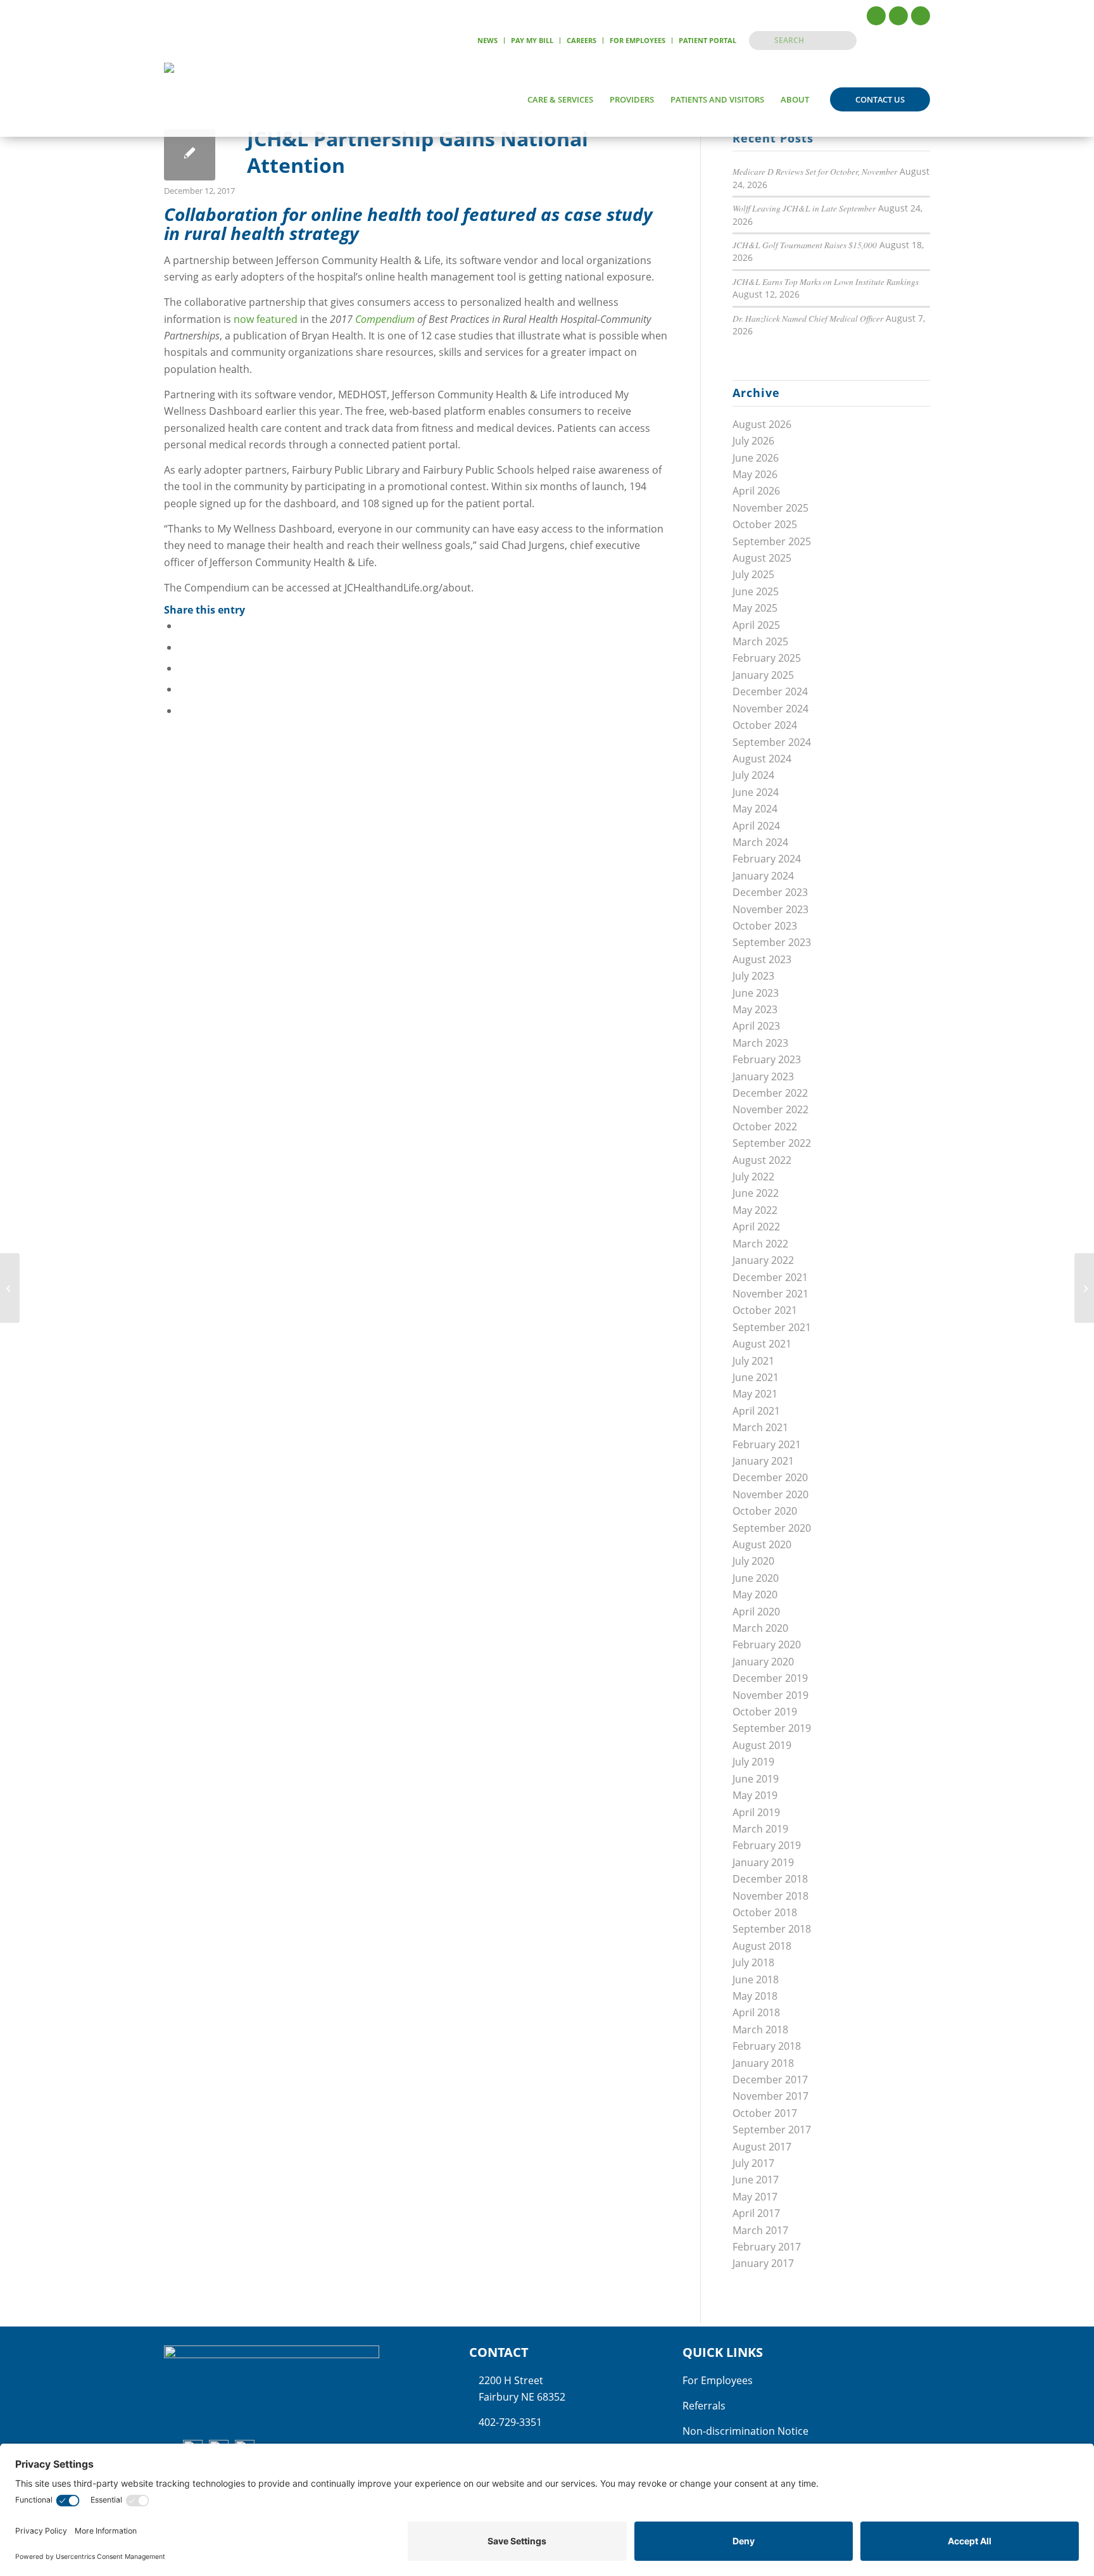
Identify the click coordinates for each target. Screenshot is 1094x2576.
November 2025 (770, 508)
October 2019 (765, 1712)
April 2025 (756, 625)
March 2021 (760, 1427)
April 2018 (756, 2012)
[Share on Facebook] (182, 626)
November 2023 (770, 909)
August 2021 (762, 1344)
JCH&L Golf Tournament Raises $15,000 (805, 245)
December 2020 (770, 1477)
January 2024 (763, 876)
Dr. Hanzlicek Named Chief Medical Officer (808, 318)
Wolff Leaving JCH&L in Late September (804, 208)
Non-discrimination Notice (745, 2431)
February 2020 (767, 1645)
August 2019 (762, 1745)
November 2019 (770, 1695)
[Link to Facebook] (876, 16)
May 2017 (755, 2197)
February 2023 (767, 1059)
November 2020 (770, 1494)
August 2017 (762, 2147)
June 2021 (756, 1377)
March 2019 (760, 1829)
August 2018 (762, 1946)
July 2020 (753, 1561)
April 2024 (756, 826)
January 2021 (763, 1461)
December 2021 (770, 1277)
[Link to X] (898, 16)
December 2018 (770, 1879)
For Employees (638, 40)
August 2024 (762, 759)
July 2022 (753, 1177)
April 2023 (756, 1026)
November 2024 (770, 709)
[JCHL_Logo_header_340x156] (211, 99)
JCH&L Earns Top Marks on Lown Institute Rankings (826, 281)
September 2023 (772, 942)
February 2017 (767, 2247)
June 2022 (756, 1193)
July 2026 (753, 441)
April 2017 (756, 2213)
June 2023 (756, 993)
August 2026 (762, 424)
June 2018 (756, 1979)
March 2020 (760, 1628)
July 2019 (753, 1762)
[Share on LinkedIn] (182, 689)
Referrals (704, 2406)
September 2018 (772, 1929)
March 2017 (760, 2230)
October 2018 (765, 1912)
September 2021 (772, 1327)
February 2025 (767, 658)
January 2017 (763, 2263)
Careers (582, 40)
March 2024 (760, 842)
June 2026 (756, 458)
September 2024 (772, 742)
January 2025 (763, 675)
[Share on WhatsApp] (182, 668)
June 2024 (756, 792)
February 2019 (767, 1845)
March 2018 (760, 2030)
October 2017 (765, 2113)
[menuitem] (488, 41)
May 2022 (755, 1210)
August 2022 (762, 1160)
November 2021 (770, 1294)
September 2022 (772, 1143)
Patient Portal (707, 40)
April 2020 (756, 1612)
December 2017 (770, 2080)
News (487, 40)
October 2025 (765, 524)
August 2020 (762, 1544)
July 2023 (753, 976)
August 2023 (762, 959)
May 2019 (755, 1795)
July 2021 (753, 1361)
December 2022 (770, 1093)
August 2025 (762, 558)
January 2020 (763, 1662)
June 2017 (756, 2180)
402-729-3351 (510, 2422)
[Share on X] (182, 647)
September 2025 (772, 541)
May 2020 (755, 1594)
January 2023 (763, 1076)
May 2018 (755, 1996)
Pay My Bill (532, 40)
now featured (266, 319)
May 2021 (755, 1394)
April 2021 (756, 1411)
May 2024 (755, 809)
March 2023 (760, 1043)
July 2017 (753, 2163)
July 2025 (753, 574)
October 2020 (765, 1511)
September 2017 (772, 2130)
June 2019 (756, 1779)
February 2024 (767, 859)
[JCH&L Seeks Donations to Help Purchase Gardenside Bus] (10, 1288)
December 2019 (770, 1678)
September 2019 (772, 1728)
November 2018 (770, 1896)
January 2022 (763, 1260)
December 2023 (770, 892)
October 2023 (765, 926)
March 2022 (760, 1244)
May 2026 (755, 474)
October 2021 (765, 1310)
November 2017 (770, 2096)
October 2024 (765, 725)
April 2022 (756, 1227)
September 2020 (772, 1528)
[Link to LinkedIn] (921, 16)
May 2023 (755, 1009)
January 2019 (763, 1862)
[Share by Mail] (182, 710)
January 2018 (763, 2063)
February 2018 (767, 2046)
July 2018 (753, 1962)
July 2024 (753, 775)
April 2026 (756, 491)
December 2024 (770, 691)
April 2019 (756, 1812)
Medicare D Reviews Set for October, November (815, 171)
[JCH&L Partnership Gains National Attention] (190, 155)
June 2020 (756, 1578)
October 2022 (765, 1127)
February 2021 (767, 1444)
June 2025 (756, 591)
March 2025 (760, 641)
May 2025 (755, 608)
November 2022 (770, 1109)
